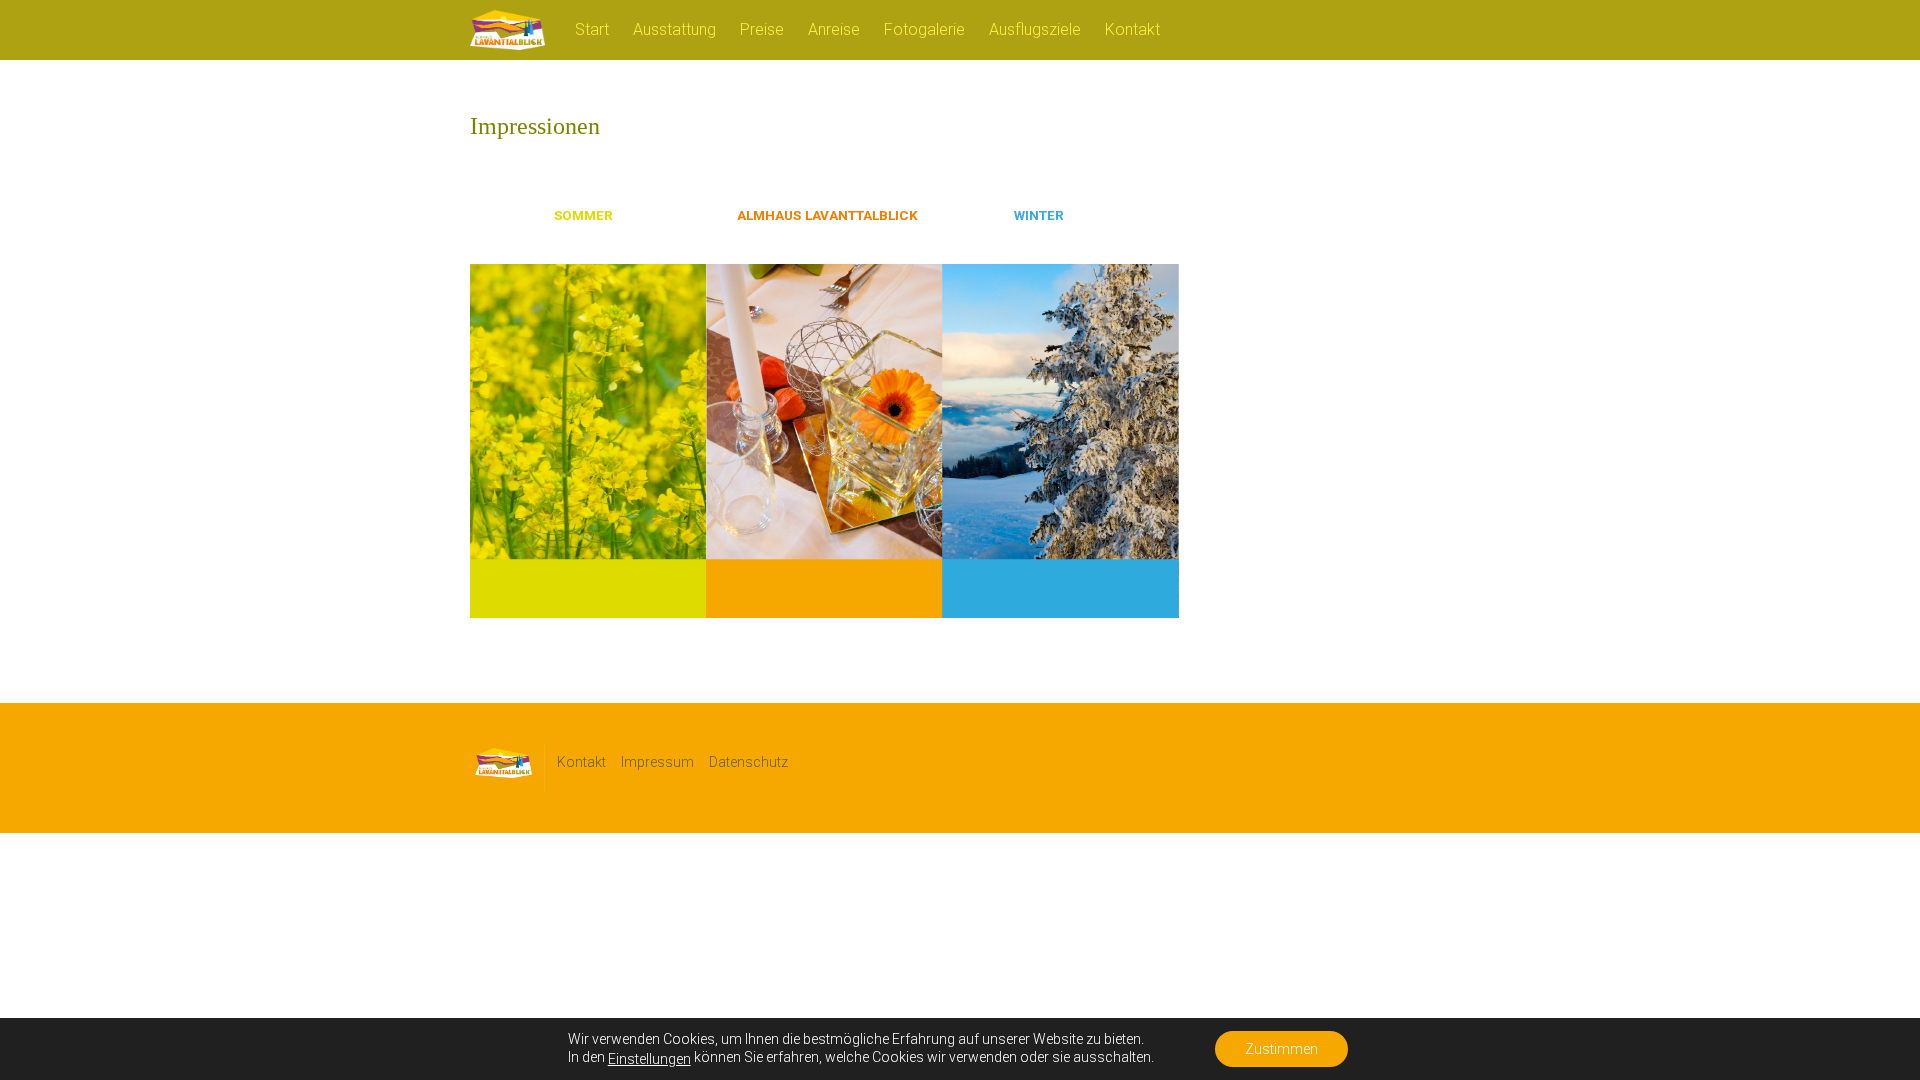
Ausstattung (674, 29)
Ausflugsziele (1035, 29)
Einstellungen (649, 1059)
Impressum (657, 762)
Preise (762, 29)
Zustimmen (1281, 1049)
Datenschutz (748, 762)
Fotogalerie (924, 29)
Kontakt (1132, 29)
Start (592, 29)
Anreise (834, 29)
